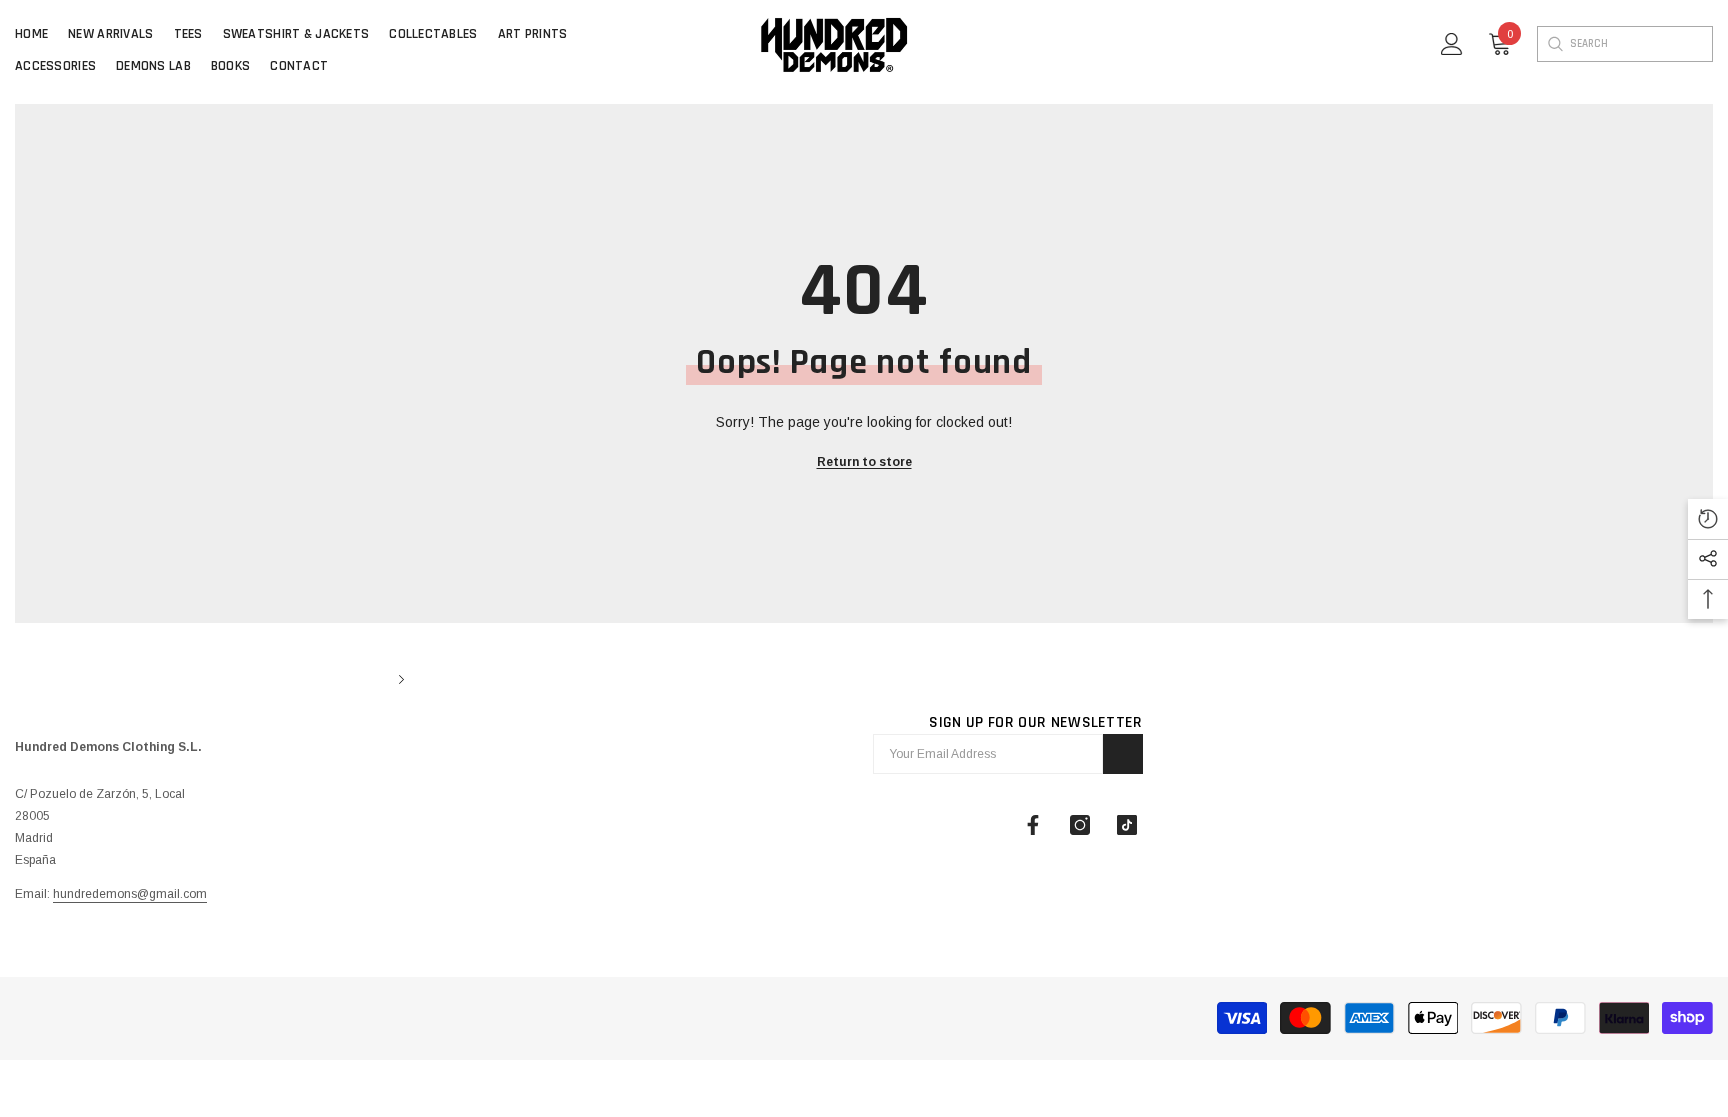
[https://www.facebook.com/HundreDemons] (1033, 825)
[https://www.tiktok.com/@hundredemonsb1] (1127, 825)
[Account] (1452, 44)
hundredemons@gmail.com (130, 894)
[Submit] (1123, 754)
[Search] (1554, 44)
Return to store (864, 462)
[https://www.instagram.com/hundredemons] (1080, 825)
